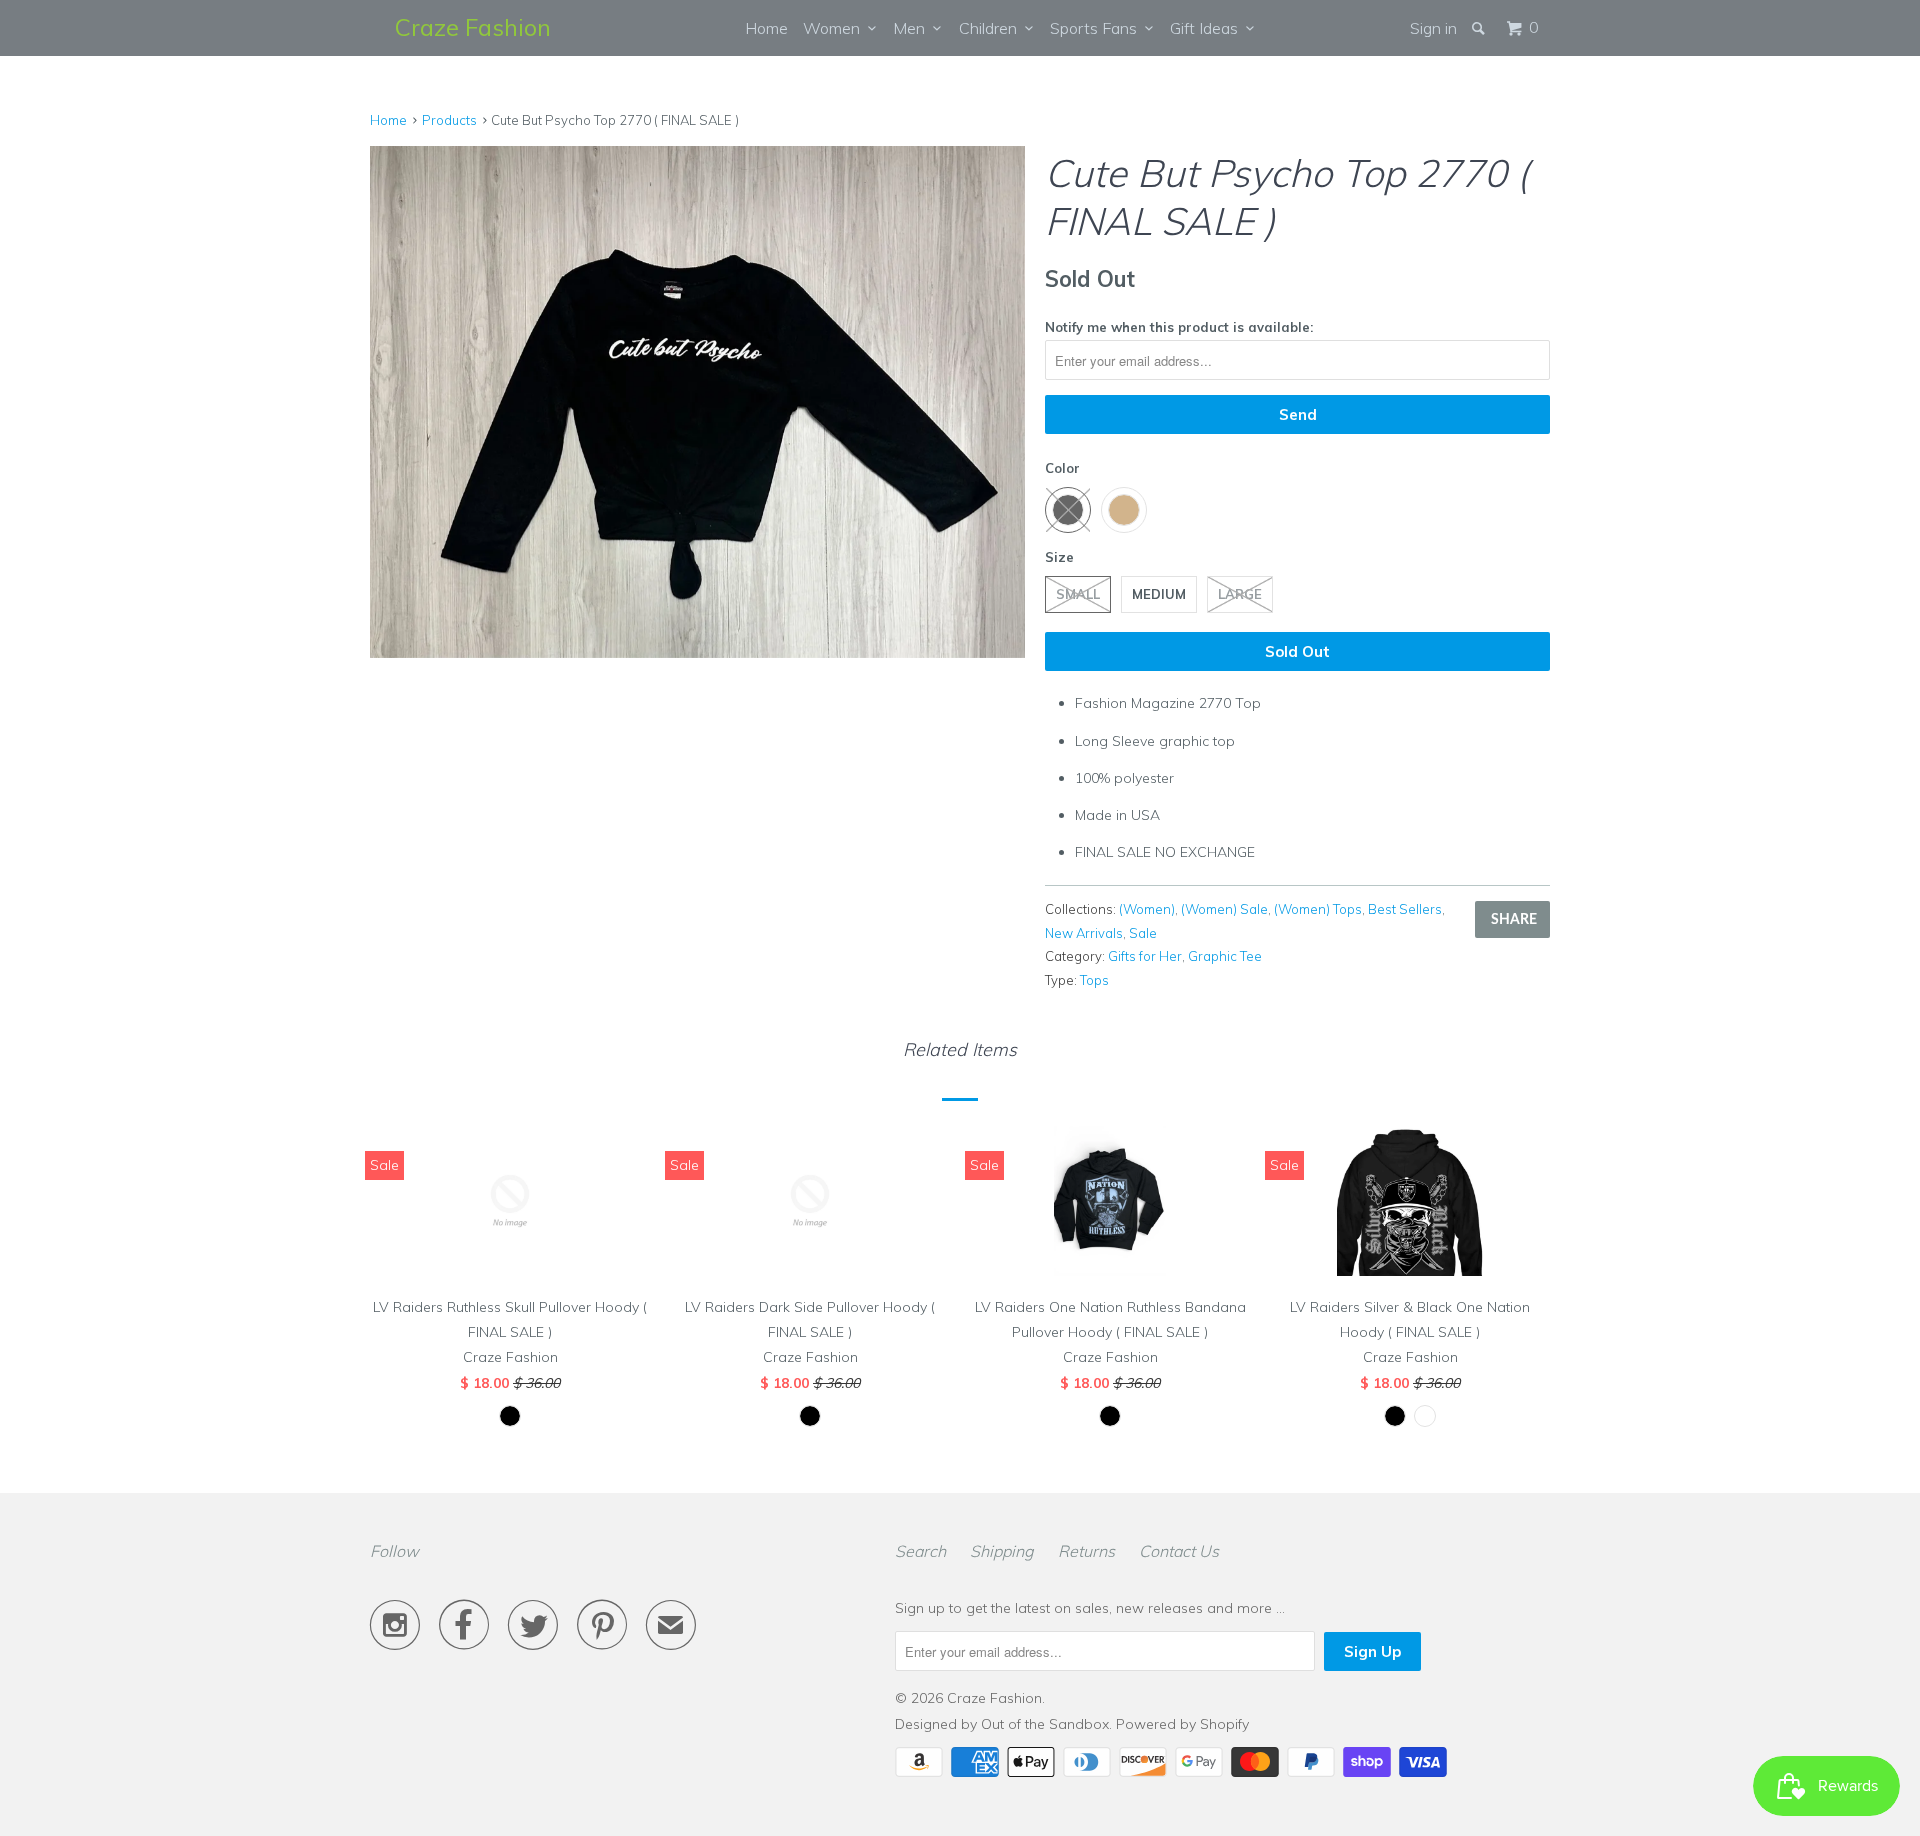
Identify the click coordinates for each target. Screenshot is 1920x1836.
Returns (1086, 1551)
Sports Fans (1097, 28)
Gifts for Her (1145, 956)
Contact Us (1179, 1551)
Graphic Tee (1225, 956)
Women (835, 28)
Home (766, 28)
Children (992, 28)
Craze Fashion (473, 27)
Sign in (1433, 28)
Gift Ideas (1208, 28)
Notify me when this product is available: (1179, 327)
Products (449, 120)
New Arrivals (1084, 933)
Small (1078, 594)
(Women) (1147, 909)
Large (1240, 594)
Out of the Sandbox (1045, 1724)
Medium (1159, 594)
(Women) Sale (1224, 909)
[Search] (1480, 28)
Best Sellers (1405, 909)
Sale (1143, 933)
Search (920, 1551)
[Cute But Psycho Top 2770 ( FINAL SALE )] (697, 402)
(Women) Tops (1318, 909)
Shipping (1002, 1551)
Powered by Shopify (1182, 1724)
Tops (1094, 980)
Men (913, 28)
